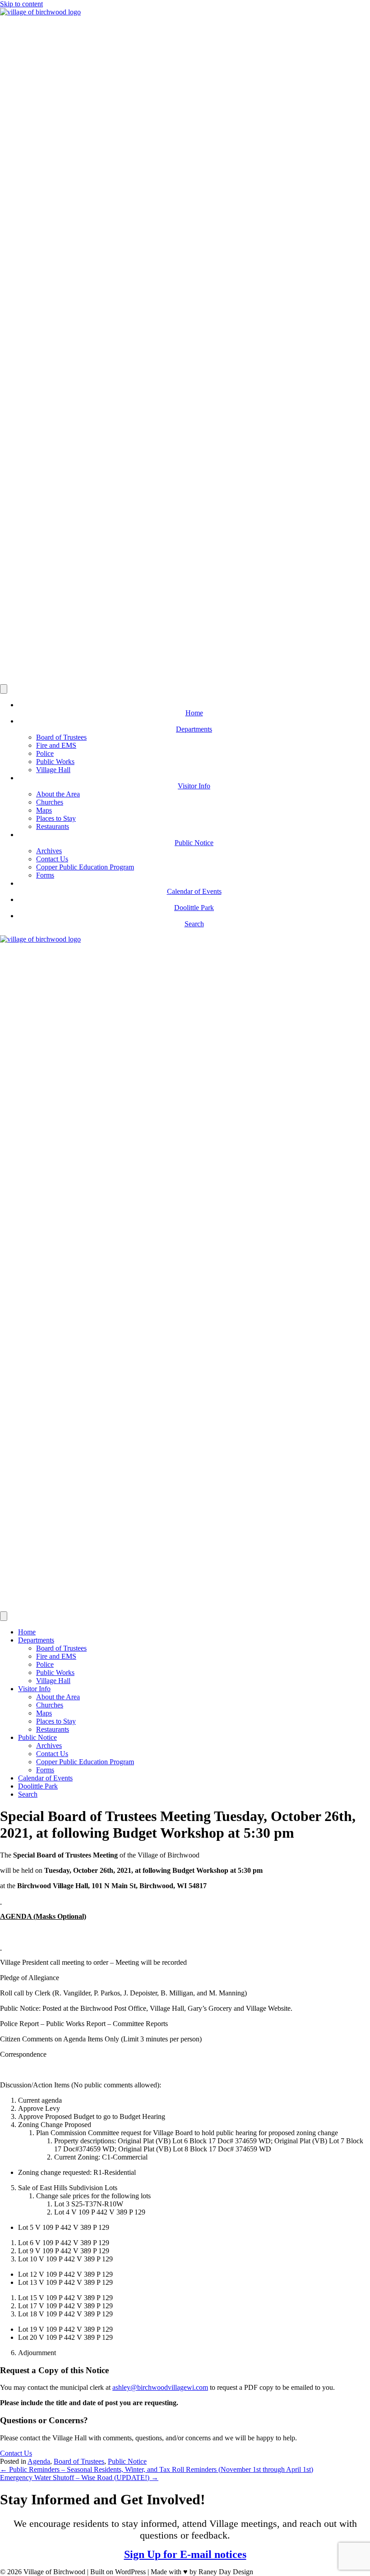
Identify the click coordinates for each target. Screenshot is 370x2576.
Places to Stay (56, 818)
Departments (36, 1640)
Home (27, 1632)
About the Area (58, 794)
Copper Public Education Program (85, 867)
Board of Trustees (61, 737)
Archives (49, 851)
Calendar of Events (45, 1778)
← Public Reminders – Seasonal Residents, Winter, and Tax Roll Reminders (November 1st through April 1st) (157, 2469)
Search (28, 1794)
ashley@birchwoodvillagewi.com (160, 2387)
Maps (44, 810)
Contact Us (52, 859)
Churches (50, 802)
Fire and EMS (56, 745)
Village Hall (53, 770)
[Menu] (4, 689)
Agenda (39, 2461)
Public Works (55, 762)
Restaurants (53, 826)
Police (45, 753)
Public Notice (37, 1737)
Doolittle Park (38, 1786)
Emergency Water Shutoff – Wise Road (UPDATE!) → (79, 2478)
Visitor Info (34, 1689)
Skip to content (21, 4)
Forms (45, 875)
